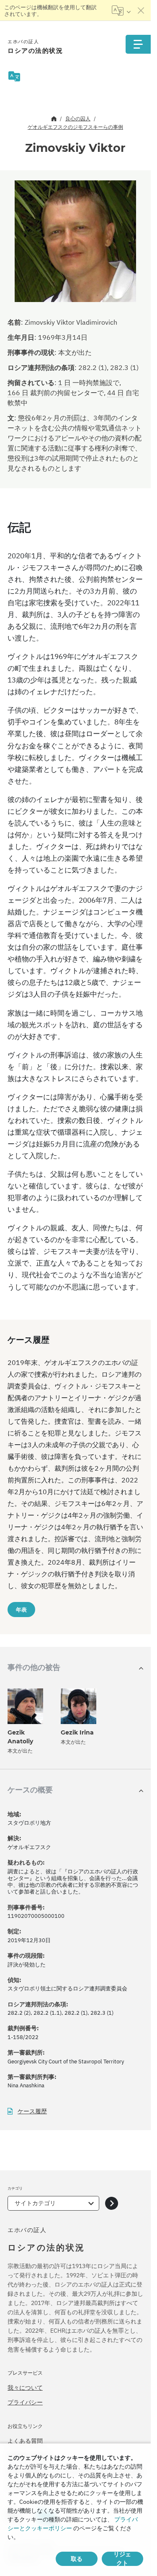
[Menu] (138, 44)
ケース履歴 (32, 2111)
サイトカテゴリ (35, 2203)
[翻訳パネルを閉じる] (141, 10)
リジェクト (122, 2559)
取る (77, 2559)
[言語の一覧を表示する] (121, 10)
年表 (21, 1610)
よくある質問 (25, 2441)
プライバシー (25, 2402)
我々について (25, 2388)
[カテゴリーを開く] (112, 2203)
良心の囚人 (78, 119)
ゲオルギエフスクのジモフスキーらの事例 (75, 127)
